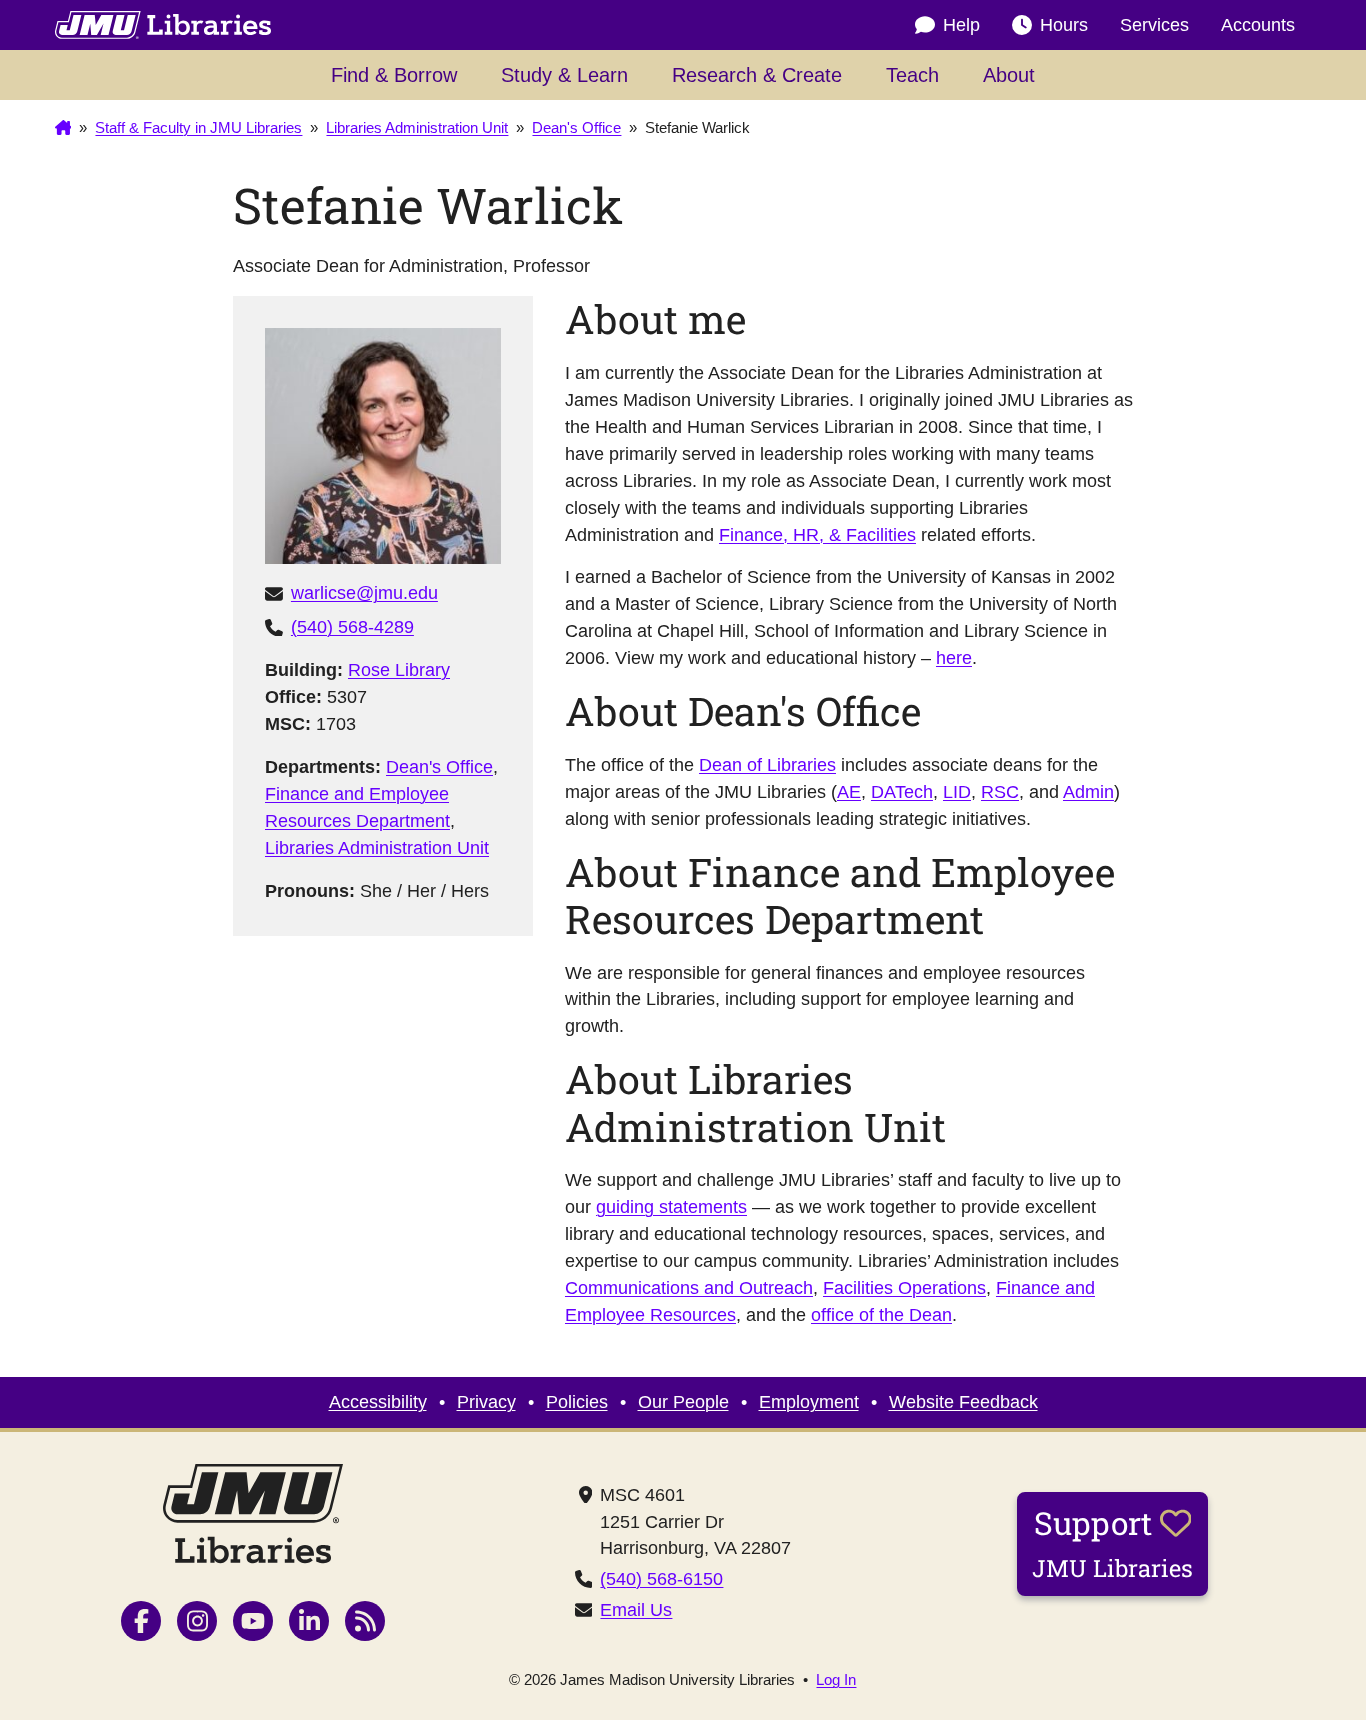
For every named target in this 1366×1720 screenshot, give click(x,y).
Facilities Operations (904, 1288)
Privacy (486, 1402)
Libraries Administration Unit (377, 848)
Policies (577, 1402)
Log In (836, 1680)
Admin (1088, 792)
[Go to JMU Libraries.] (63, 128)
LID (957, 792)
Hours (1064, 25)
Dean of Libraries (767, 765)
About (1009, 75)
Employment (809, 1402)
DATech (902, 792)
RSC (1000, 792)
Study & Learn (564, 75)
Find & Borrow (394, 75)
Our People (683, 1402)
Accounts (1258, 25)
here (954, 658)
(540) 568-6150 (661, 1579)
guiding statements (671, 1207)
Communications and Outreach (689, 1288)
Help (961, 25)
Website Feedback (963, 1402)
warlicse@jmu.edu (364, 593)
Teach (912, 75)
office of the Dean (881, 1315)
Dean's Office (439, 767)
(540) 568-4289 (352, 627)
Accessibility (378, 1402)
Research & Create (757, 75)
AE (849, 792)
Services (1154, 25)
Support (1112, 1542)
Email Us (636, 1610)
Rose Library (399, 670)
